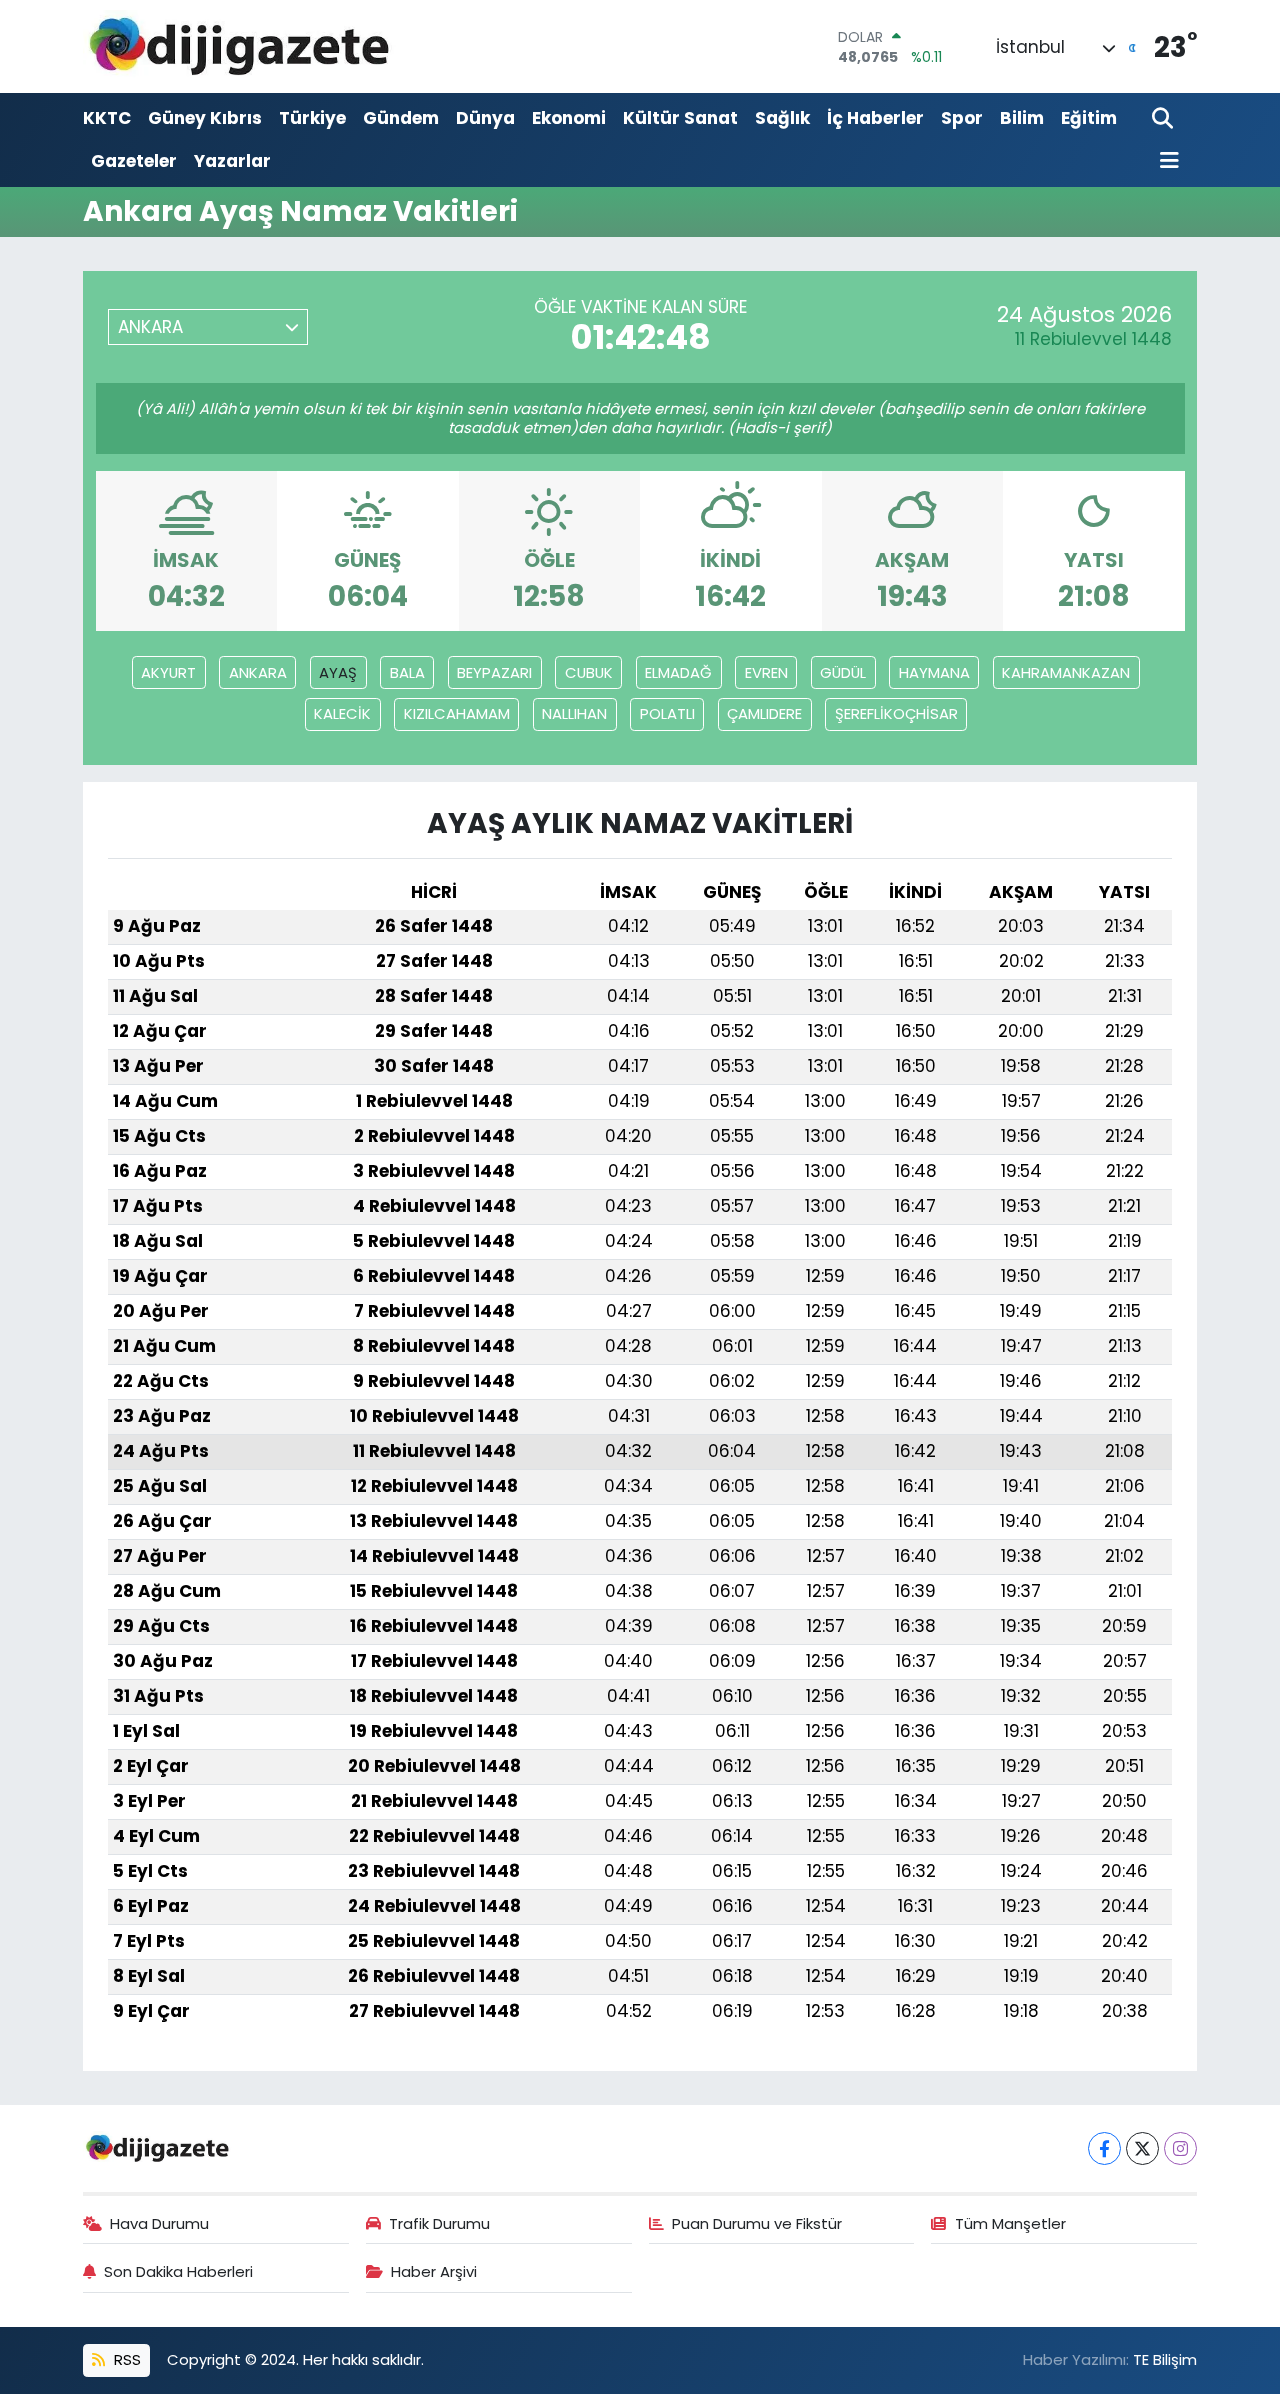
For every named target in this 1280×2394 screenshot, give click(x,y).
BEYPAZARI (494, 672)
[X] (1142, 2148)
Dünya (485, 118)
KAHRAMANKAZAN (1066, 672)
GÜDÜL (843, 672)
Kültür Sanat (680, 118)
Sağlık (782, 118)
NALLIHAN (574, 713)
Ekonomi (569, 118)
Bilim (1022, 118)
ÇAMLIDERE (764, 713)
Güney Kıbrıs (205, 118)
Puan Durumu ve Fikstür (757, 2223)
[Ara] (1164, 119)
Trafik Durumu (439, 2223)
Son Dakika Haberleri (178, 2271)
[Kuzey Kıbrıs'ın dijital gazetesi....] (240, 46)
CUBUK (589, 672)
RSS (125, 2359)
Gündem (401, 118)
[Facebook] (1104, 2148)
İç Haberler (875, 118)
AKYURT (168, 672)
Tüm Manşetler (1010, 2223)
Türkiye (312, 118)
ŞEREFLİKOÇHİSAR (896, 713)
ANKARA (258, 672)
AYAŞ (338, 672)
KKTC (107, 118)
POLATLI (667, 713)
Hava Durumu (159, 2223)
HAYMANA (934, 672)
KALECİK (342, 713)
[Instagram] (1180, 2148)
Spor (962, 118)
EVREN (766, 672)
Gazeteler (134, 161)
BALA (407, 672)
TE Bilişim (1165, 2359)
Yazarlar (232, 161)
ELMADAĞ (678, 672)
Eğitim (1089, 118)
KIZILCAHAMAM (457, 713)
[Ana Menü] (1166, 161)
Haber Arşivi (434, 2271)
